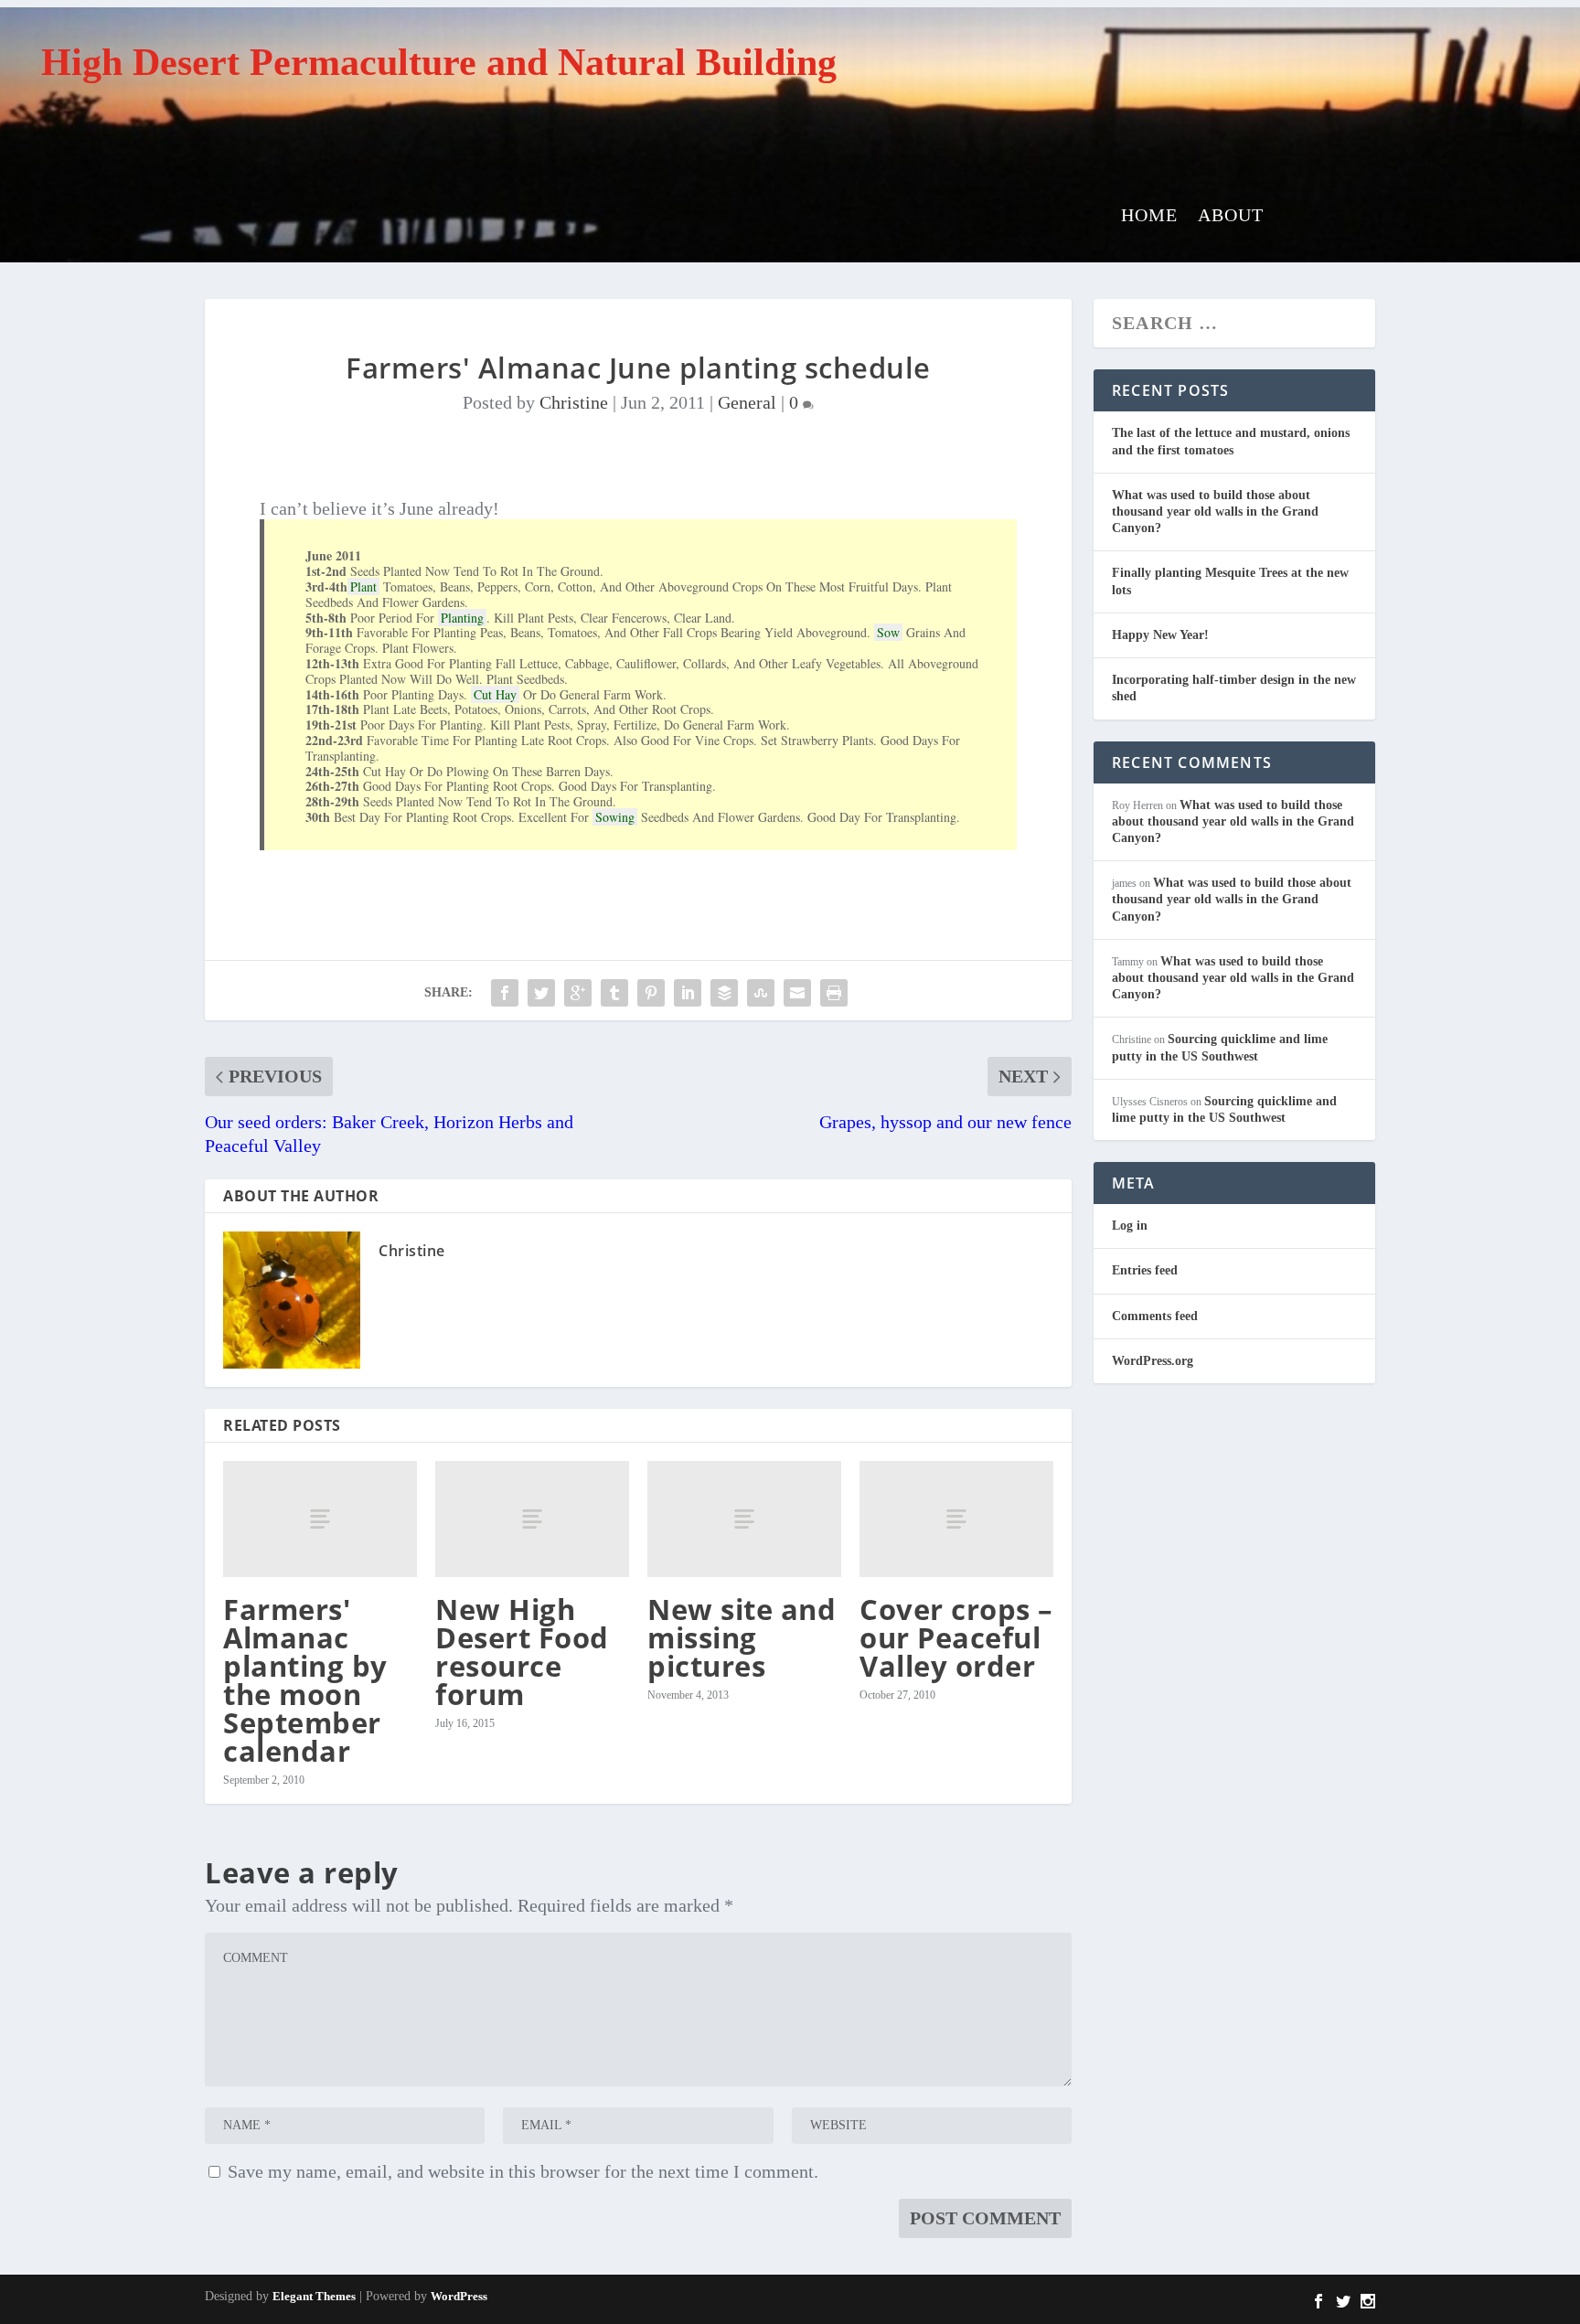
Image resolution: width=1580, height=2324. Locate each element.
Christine (574, 402)
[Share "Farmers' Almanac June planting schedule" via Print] (834, 993)
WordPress (459, 2296)
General (747, 402)
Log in (1130, 1226)
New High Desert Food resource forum (522, 1652)
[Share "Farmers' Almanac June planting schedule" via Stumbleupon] (761, 993)
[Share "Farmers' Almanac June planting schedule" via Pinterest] (651, 993)
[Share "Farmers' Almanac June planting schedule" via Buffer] (724, 993)
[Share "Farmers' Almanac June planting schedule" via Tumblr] (614, 993)
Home (1149, 217)
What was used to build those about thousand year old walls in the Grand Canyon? (1215, 512)
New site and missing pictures (742, 1637)
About (1231, 217)
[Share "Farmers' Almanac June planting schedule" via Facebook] (505, 993)
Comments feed (1155, 1316)
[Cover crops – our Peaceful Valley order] (956, 1519)
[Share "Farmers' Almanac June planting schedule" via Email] (797, 993)
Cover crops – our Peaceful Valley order (956, 1637)
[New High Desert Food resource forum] (532, 1519)
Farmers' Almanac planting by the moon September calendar (305, 1680)
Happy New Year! (1160, 635)
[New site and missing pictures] (744, 1519)
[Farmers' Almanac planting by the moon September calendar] (320, 1519)
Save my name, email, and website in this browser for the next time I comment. (523, 2171)
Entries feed (1145, 1270)
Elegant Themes (314, 2296)
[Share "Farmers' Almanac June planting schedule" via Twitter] (541, 993)
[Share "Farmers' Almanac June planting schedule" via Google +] (578, 993)
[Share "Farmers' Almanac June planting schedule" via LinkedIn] (688, 993)
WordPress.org (1153, 1361)
